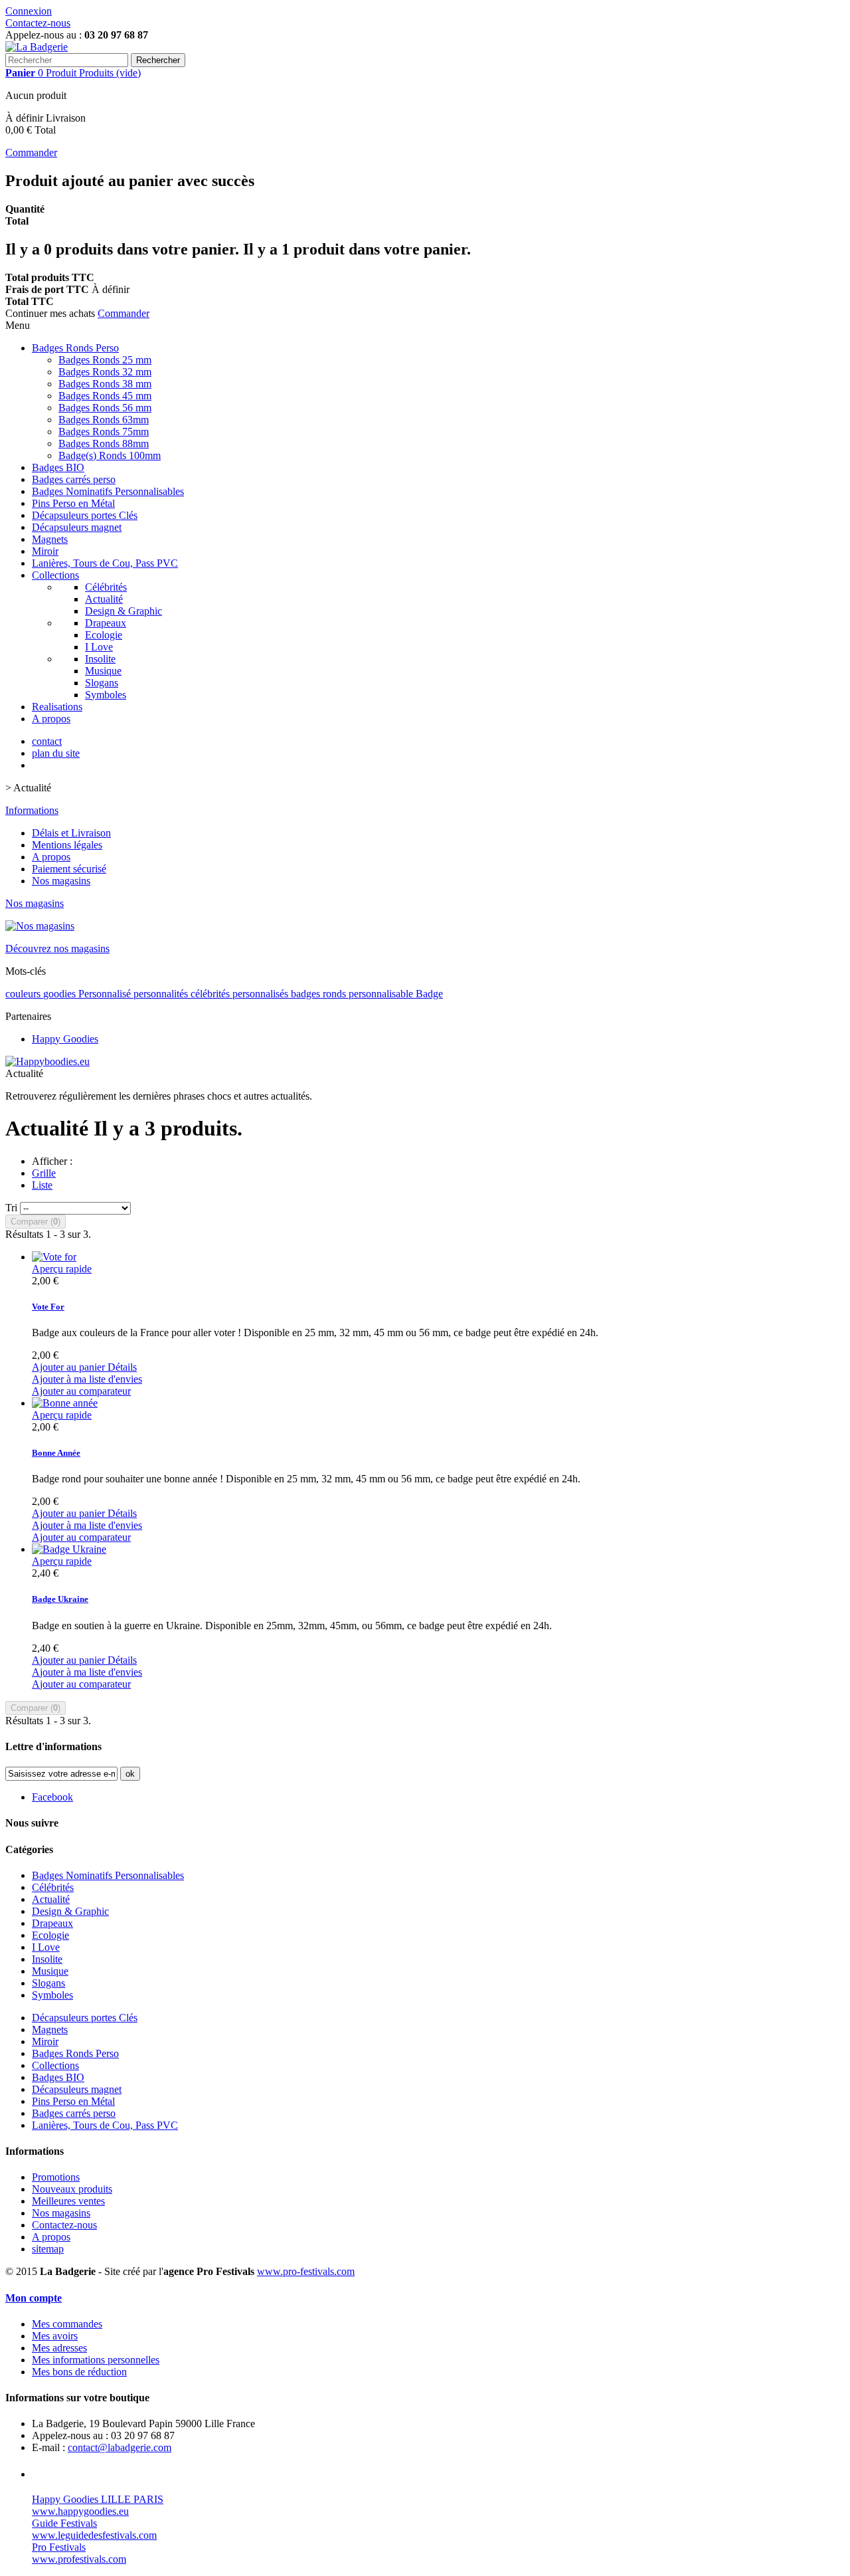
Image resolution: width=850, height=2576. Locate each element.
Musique (103, 671)
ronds (336, 994)
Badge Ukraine (60, 1599)
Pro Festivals (59, 2547)
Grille (44, 1173)
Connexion (29, 11)
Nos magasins (61, 881)
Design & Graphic (124, 611)
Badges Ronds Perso (75, 348)
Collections (55, 575)
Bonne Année (56, 1453)
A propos (51, 719)
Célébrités (106, 587)
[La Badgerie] (37, 47)
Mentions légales (67, 845)
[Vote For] (54, 1257)
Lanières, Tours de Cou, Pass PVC (105, 563)
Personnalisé (106, 994)
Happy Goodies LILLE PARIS (98, 2499)
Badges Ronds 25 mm (105, 360)
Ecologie (104, 635)
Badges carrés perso (74, 479)
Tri (11, 1208)
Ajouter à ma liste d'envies (87, 1379)
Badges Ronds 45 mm (105, 396)
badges (307, 994)
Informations (32, 810)
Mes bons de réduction (79, 2372)
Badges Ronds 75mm (104, 432)
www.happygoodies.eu (80, 2511)
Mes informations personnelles (96, 2360)
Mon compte (34, 2298)
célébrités (212, 994)
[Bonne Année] (65, 1403)
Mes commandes (67, 2324)
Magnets (50, 539)
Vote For (48, 1307)
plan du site (56, 753)
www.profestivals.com (79, 2559)
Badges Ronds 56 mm (105, 408)
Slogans (102, 683)
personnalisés (262, 994)
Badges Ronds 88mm (104, 444)
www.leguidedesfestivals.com (94, 2535)
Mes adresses (59, 2348)
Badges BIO (58, 467)
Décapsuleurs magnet (77, 527)
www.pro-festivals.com (306, 2271)
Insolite (100, 659)
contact (47, 741)
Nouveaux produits (72, 2189)
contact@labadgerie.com (120, 2447)
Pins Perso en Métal (73, 503)
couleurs (24, 994)
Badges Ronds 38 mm (105, 384)
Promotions (56, 2177)
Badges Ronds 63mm (104, 420)
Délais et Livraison (71, 833)
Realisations (57, 707)
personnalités (162, 994)
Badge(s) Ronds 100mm (110, 455)
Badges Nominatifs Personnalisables (108, 491)
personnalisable (382, 994)
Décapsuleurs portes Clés (85, 515)
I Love (99, 647)
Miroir (45, 551)
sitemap (48, 2249)
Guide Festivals (64, 2523)
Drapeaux (106, 623)
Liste (42, 1185)
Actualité (104, 599)
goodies (61, 994)
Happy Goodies (65, 1039)
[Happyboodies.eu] (47, 1061)
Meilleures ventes (68, 2201)
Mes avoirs (55, 2336)
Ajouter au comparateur (81, 1391)
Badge (429, 994)
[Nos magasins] (40, 926)
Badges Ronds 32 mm (105, 372)
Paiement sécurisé (69, 869)
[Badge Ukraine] (69, 1549)
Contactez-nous (38, 23)
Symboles (106, 695)
